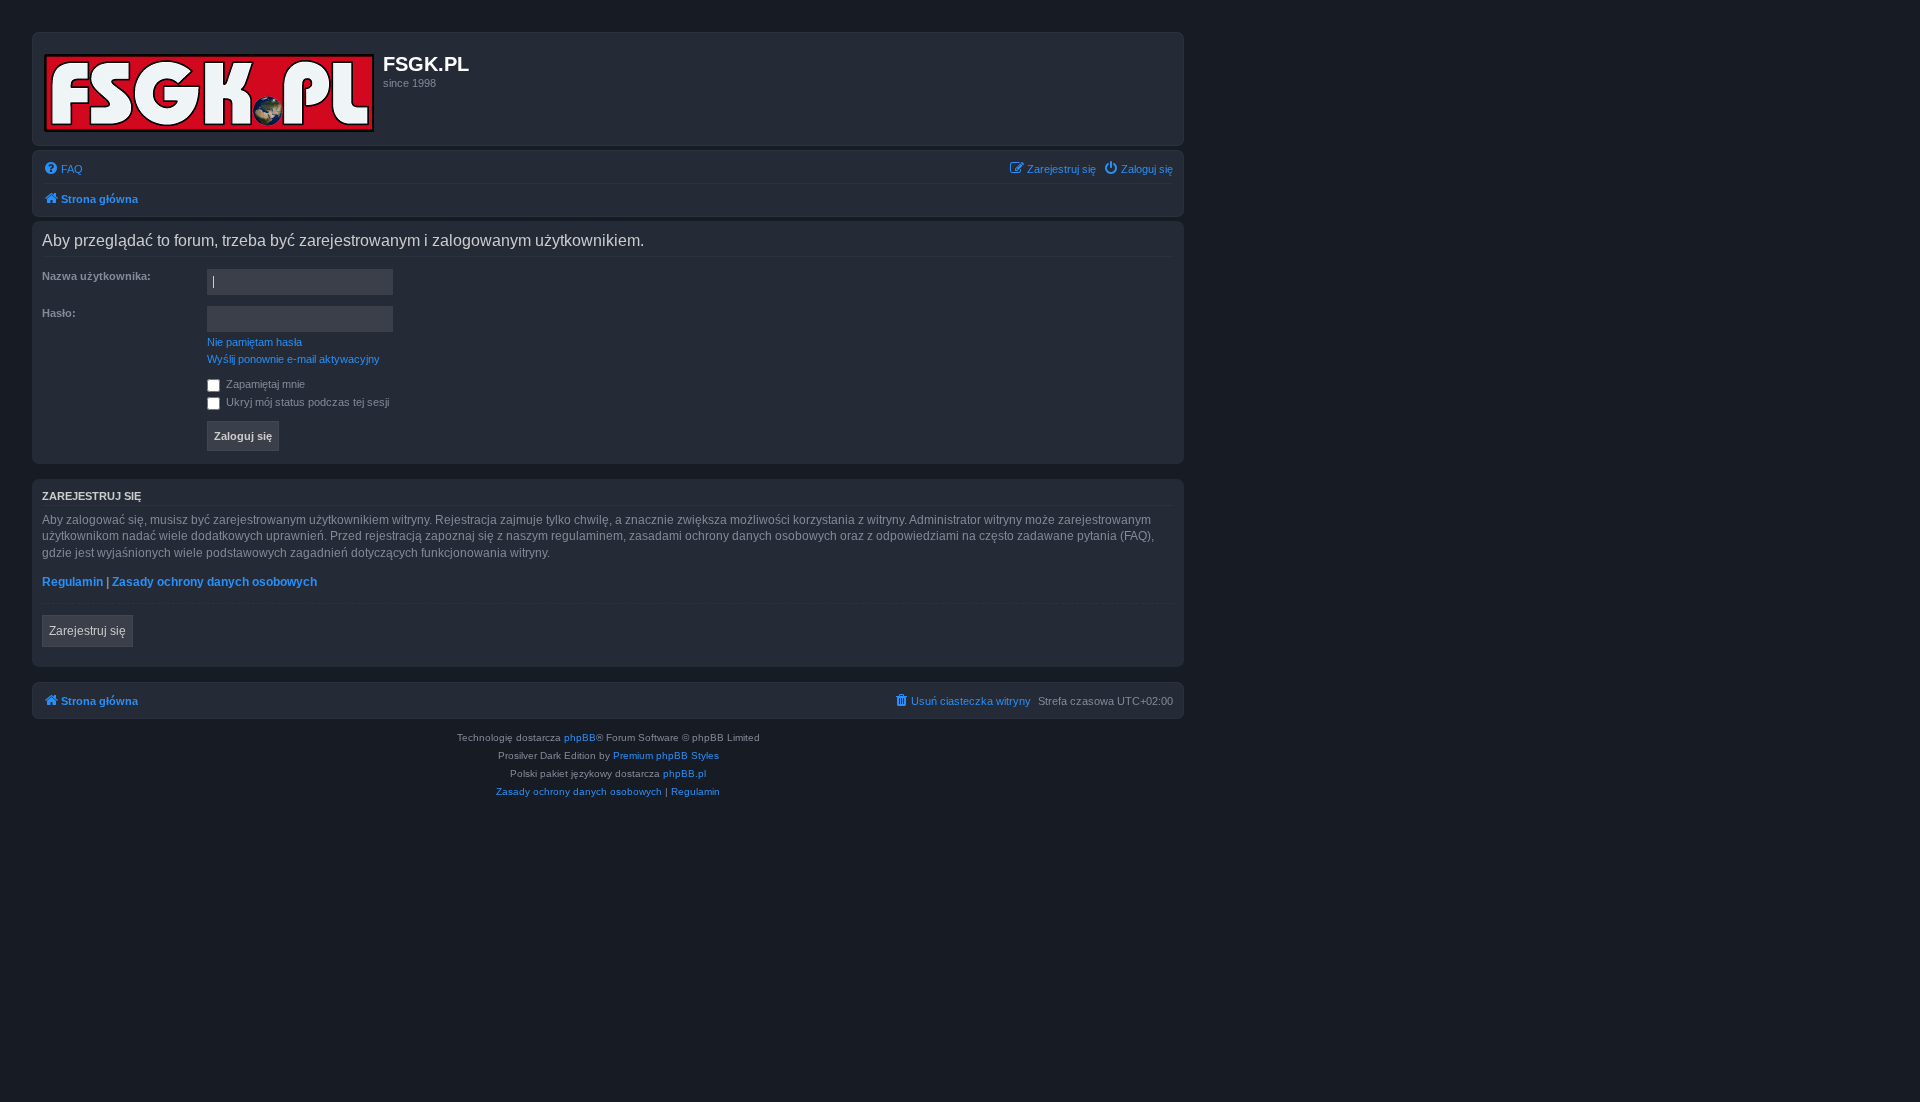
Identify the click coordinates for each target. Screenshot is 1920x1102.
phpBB (580, 737)
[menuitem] (63, 169)
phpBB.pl (684, 773)
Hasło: (59, 313)
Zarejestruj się (87, 631)
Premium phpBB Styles (666, 755)
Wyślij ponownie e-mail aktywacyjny (293, 359)
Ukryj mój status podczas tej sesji (306, 402)
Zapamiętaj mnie (264, 384)
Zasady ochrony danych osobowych (214, 582)
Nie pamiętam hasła (254, 342)
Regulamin (72, 582)
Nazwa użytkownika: (96, 276)
